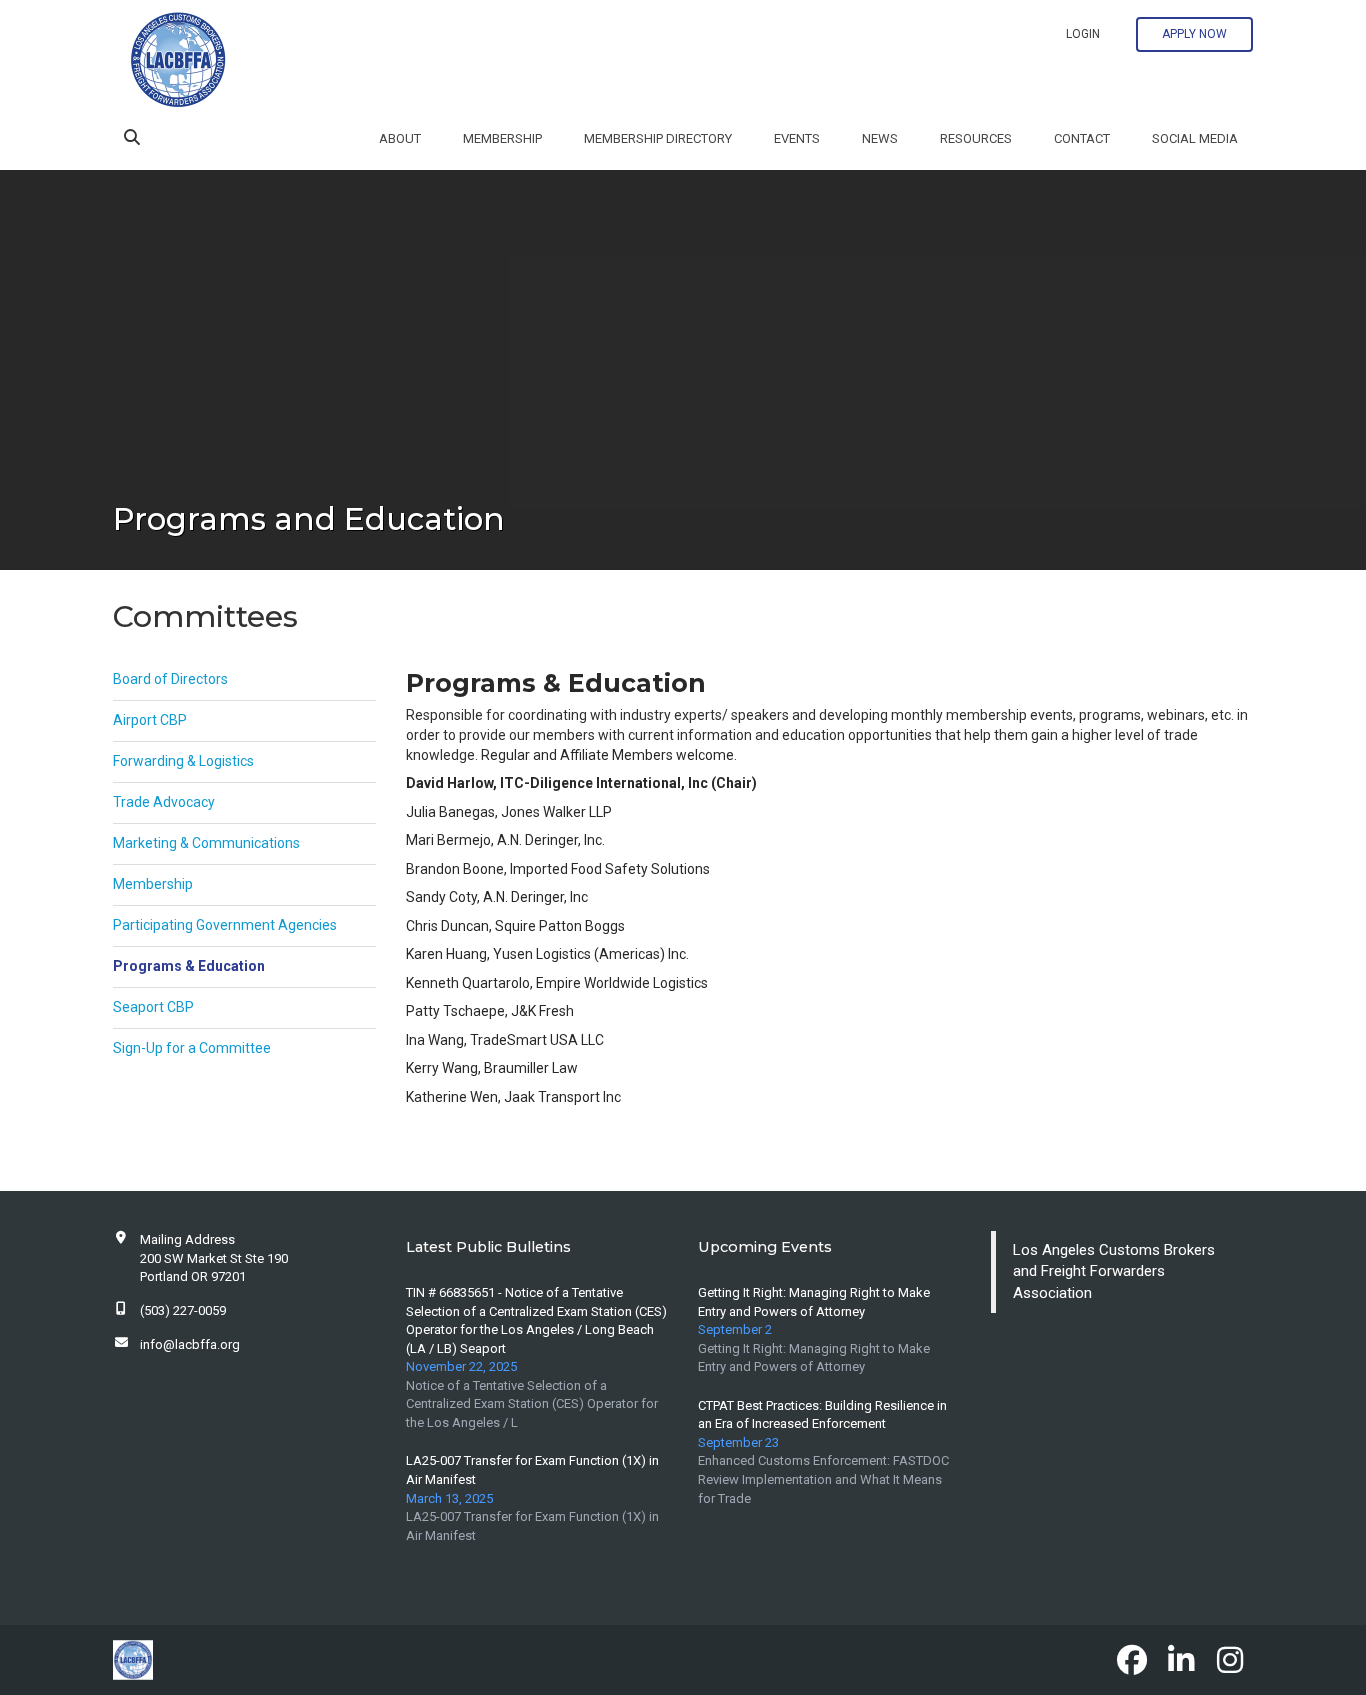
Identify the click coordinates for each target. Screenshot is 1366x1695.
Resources (976, 138)
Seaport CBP (153, 1007)
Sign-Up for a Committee (192, 1048)
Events (797, 138)
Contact (1082, 138)
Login (1083, 34)
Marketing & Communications (206, 843)
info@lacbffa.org (190, 1344)
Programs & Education (189, 966)
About (400, 138)
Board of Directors (170, 679)
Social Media (1195, 138)
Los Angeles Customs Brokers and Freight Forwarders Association (1114, 1271)
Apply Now (1194, 34)
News (880, 138)
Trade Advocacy (164, 802)
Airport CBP (150, 720)
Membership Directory (658, 138)
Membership (502, 138)
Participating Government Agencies (225, 925)
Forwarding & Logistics (183, 761)
